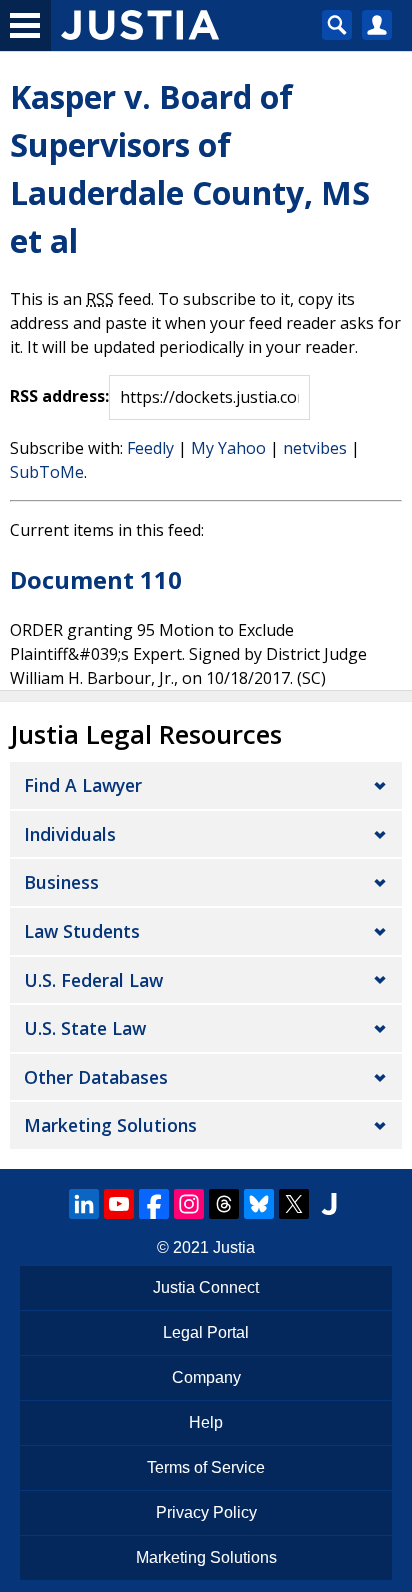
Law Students (82, 931)
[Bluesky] (259, 1204)
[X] (294, 1204)
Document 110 (96, 579)
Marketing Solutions (110, 1125)
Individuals (70, 834)
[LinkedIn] (84, 1204)
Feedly (150, 448)
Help (206, 1422)
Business (61, 882)
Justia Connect (206, 1287)
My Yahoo (228, 448)
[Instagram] (189, 1204)
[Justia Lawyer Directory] (329, 1204)
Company (206, 1377)
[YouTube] (119, 1204)
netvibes (315, 448)
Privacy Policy (206, 1512)
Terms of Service (206, 1467)
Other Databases (96, 1077)
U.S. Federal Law (93, 980)
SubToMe (47, 472)
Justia (234, 1247)
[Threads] (224, 1204)
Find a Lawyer (83, 785)
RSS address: (59, 396)
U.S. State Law (85, 1028)
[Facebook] (154, 1204)
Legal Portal (206, 1332)
